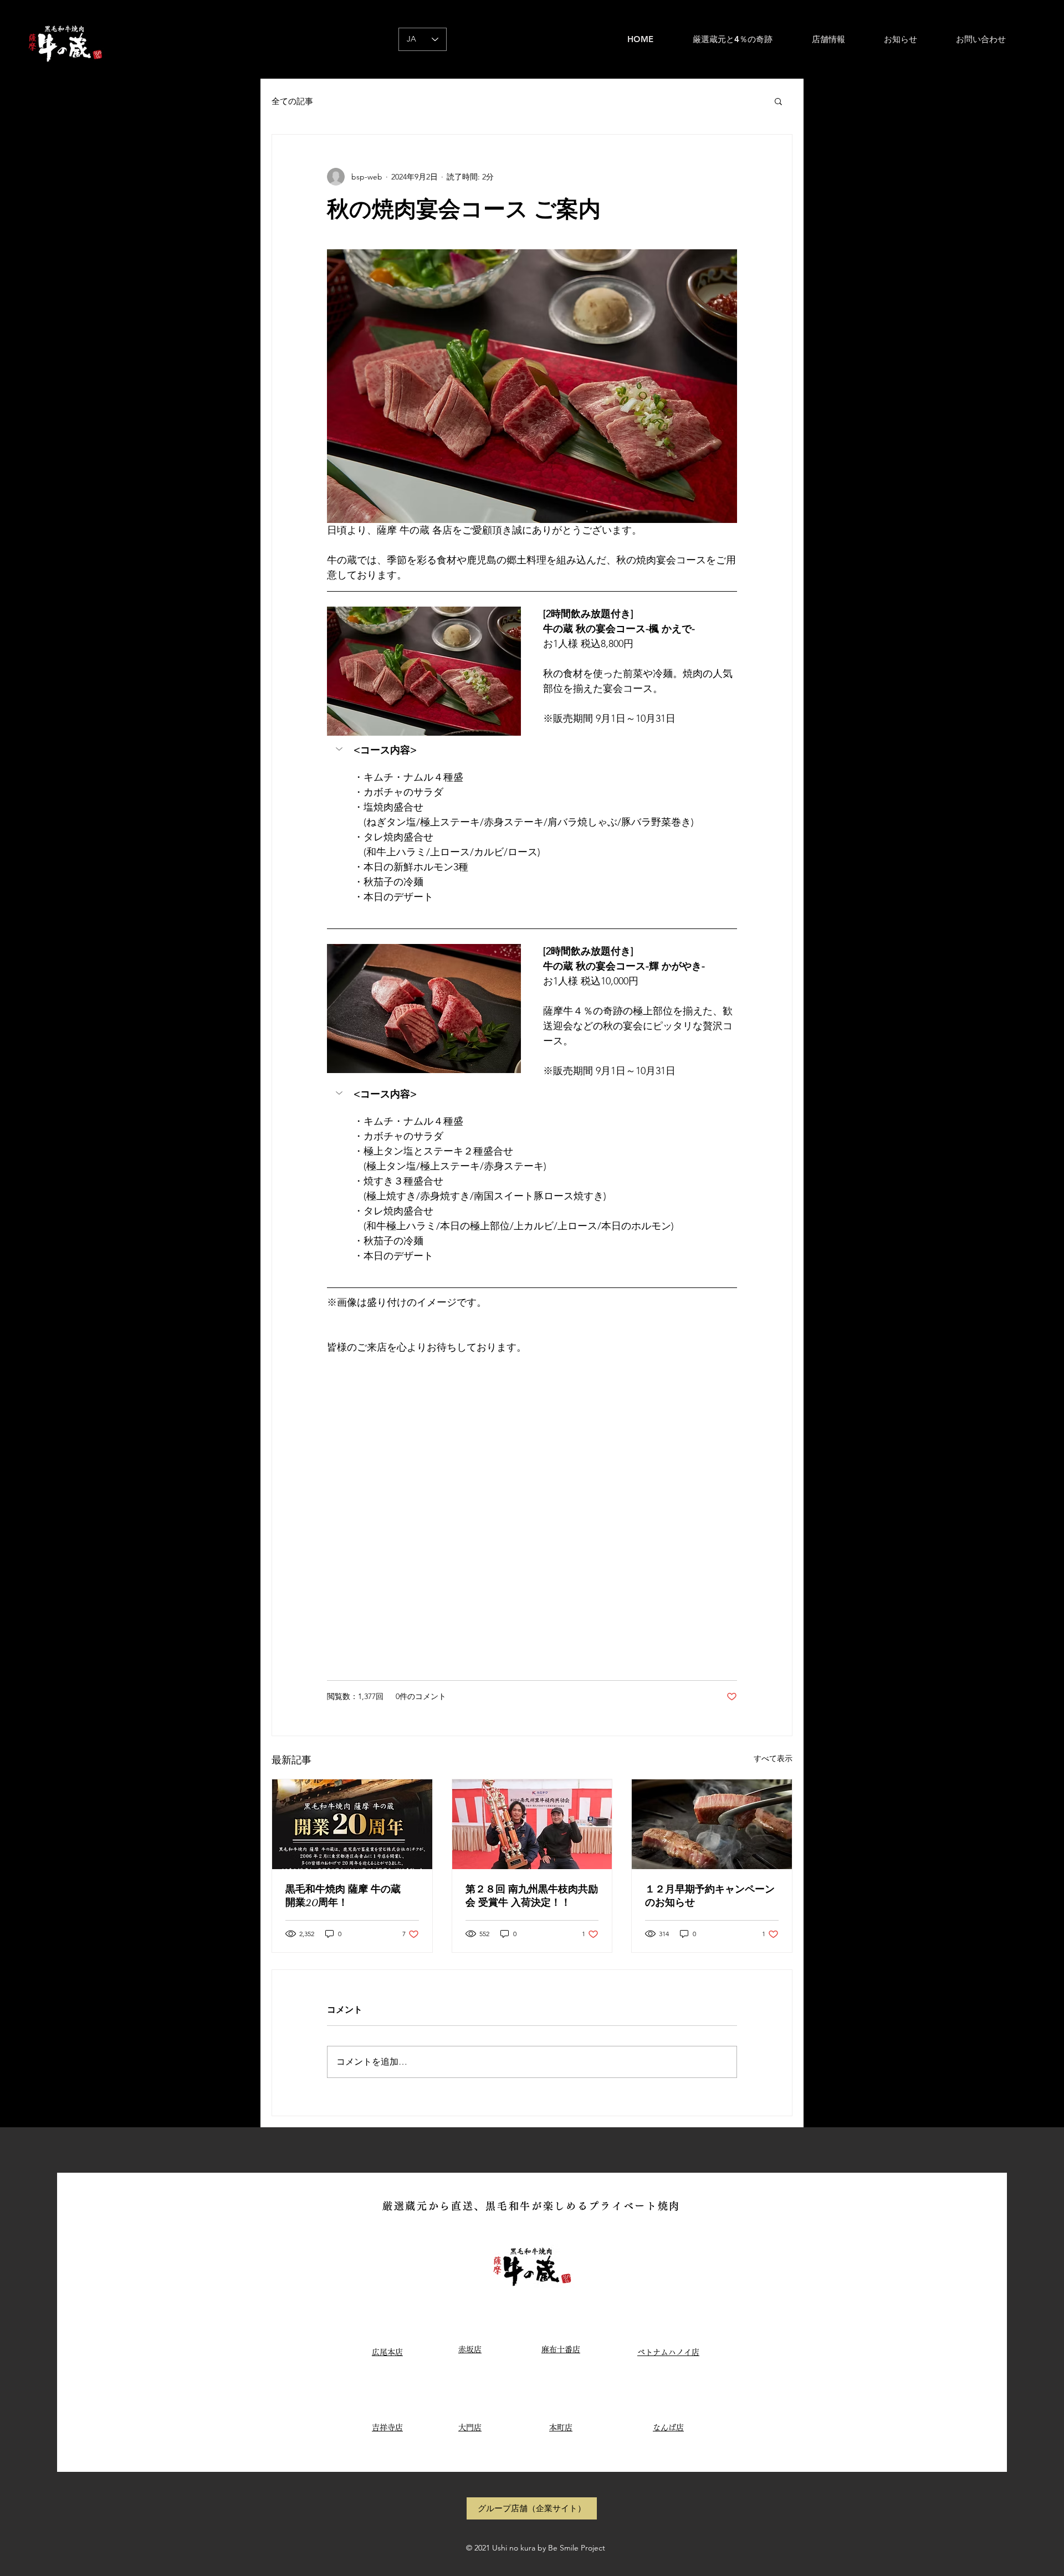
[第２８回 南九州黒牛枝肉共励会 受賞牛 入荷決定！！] (532, 1824)
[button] (778, 101)
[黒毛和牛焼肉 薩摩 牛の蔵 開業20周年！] (352, 1824)
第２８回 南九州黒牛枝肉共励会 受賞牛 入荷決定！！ (532, 1896)
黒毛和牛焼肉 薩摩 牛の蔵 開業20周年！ (348, 1896)
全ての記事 (292, 101)
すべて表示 (773, 1758)
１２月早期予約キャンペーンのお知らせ (710, 1896)
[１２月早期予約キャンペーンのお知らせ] (712, 1824)
